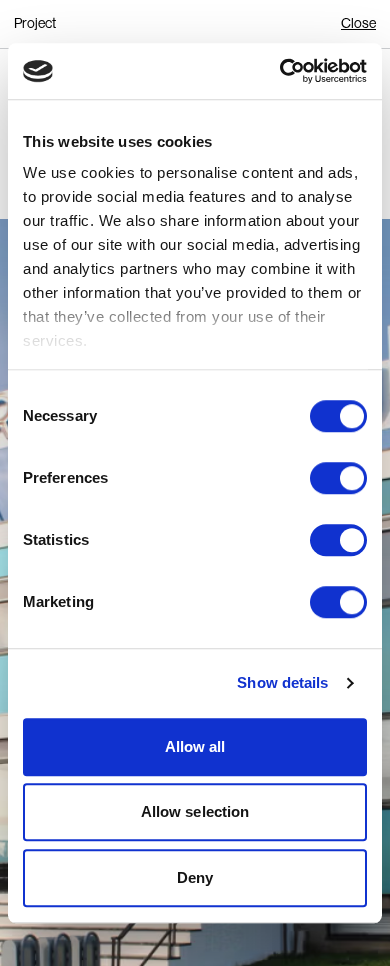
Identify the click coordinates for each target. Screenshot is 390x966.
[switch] (338, 478)
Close (358, 23)
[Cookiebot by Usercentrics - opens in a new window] (280, 71)
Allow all (195, 746)
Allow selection (195, 811)
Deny (195, 877)
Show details (282, 682)
